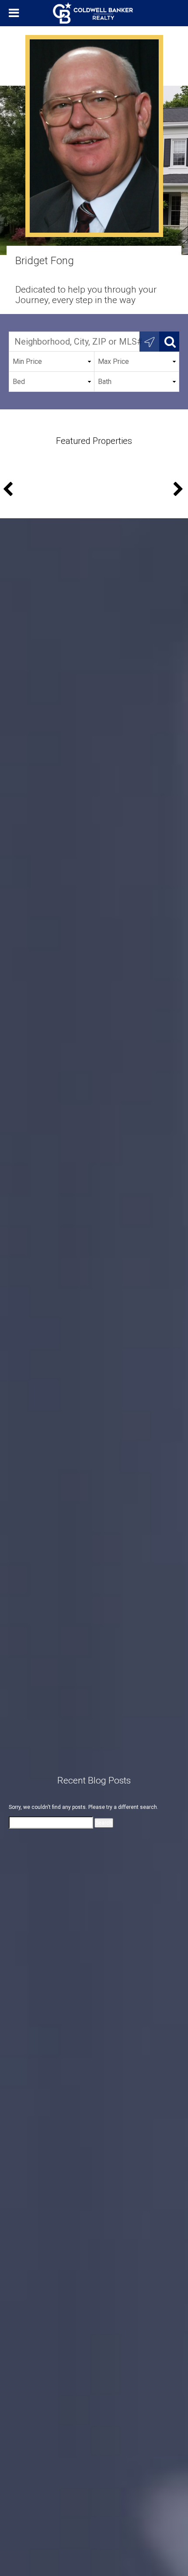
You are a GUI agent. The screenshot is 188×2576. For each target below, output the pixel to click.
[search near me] (150, 342)
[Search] (169, 342)
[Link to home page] (94, 13)
